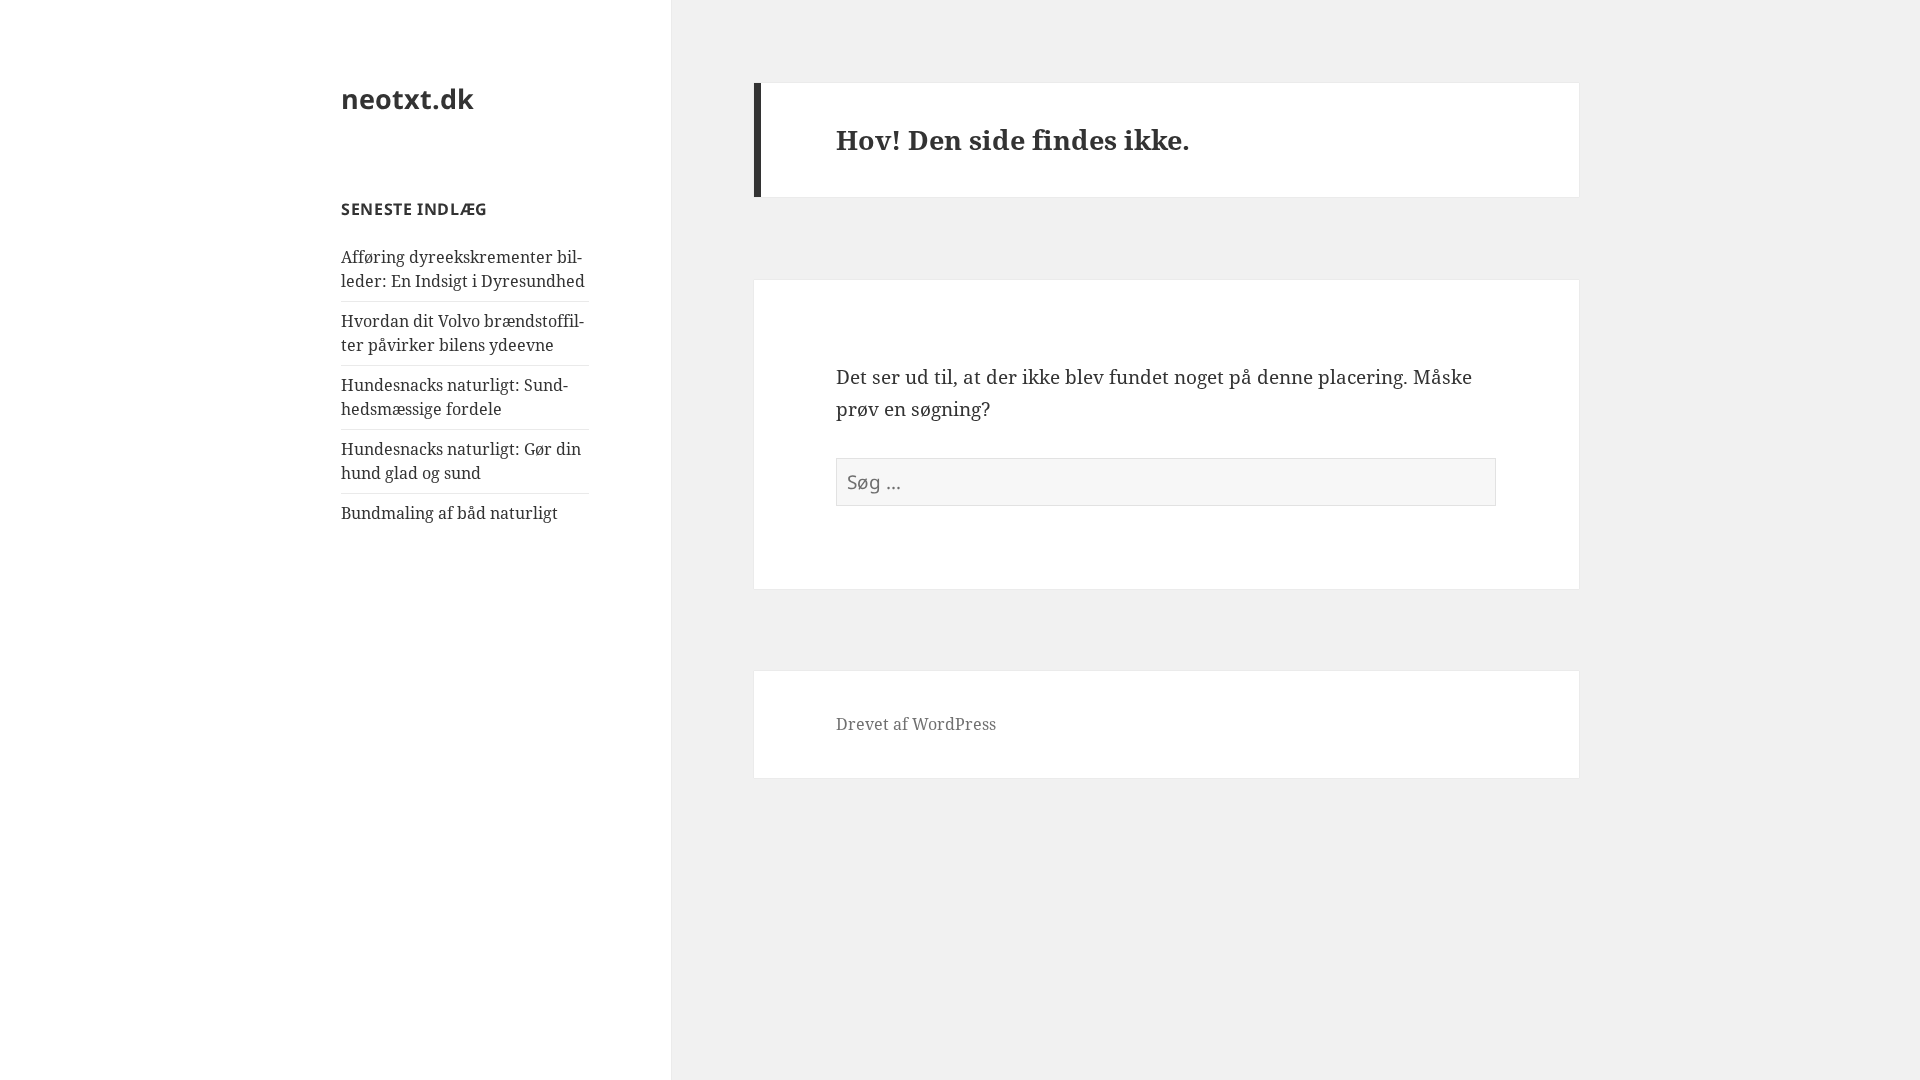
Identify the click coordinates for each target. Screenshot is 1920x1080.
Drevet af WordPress (916, 724)
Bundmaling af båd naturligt (449, 513)
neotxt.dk (407, 98)
